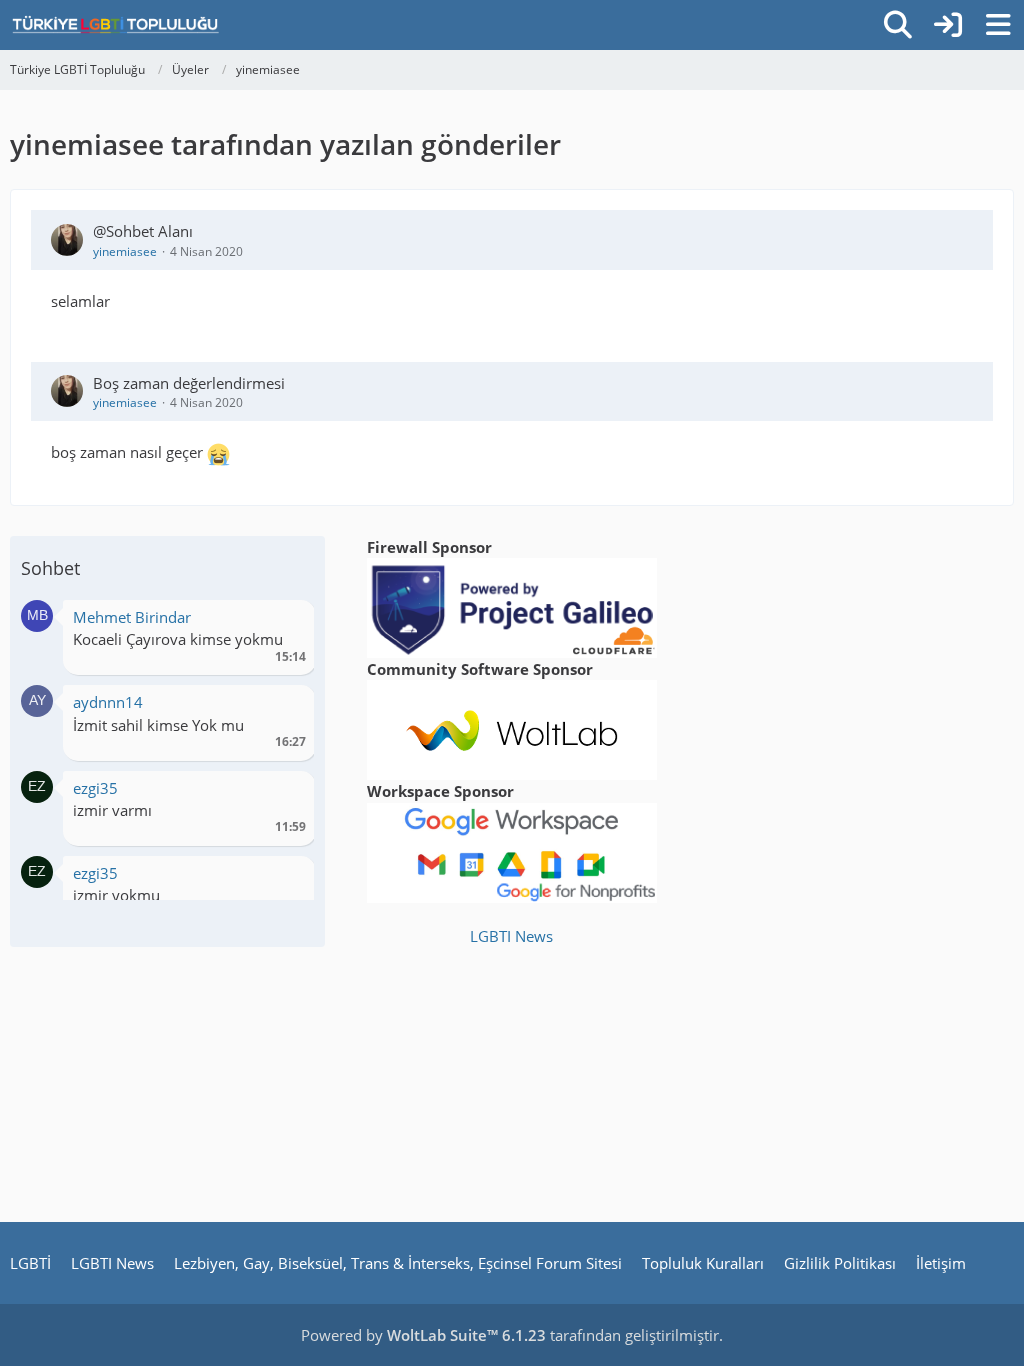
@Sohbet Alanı (143, 231)
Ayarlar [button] (283, 622)
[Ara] (898, 25)
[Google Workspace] (512, 851)
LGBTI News (511, 936)
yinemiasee (125, 251)
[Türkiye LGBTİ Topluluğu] (115, 25)
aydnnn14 (108, 702)
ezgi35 (95, 788)
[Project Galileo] (512, 606)
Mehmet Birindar (132, 617)
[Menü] (998, 25)
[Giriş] (948, 25)
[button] (37, 614)
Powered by (423, 1335)
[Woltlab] (512, 728)
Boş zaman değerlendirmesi (189, 383)
